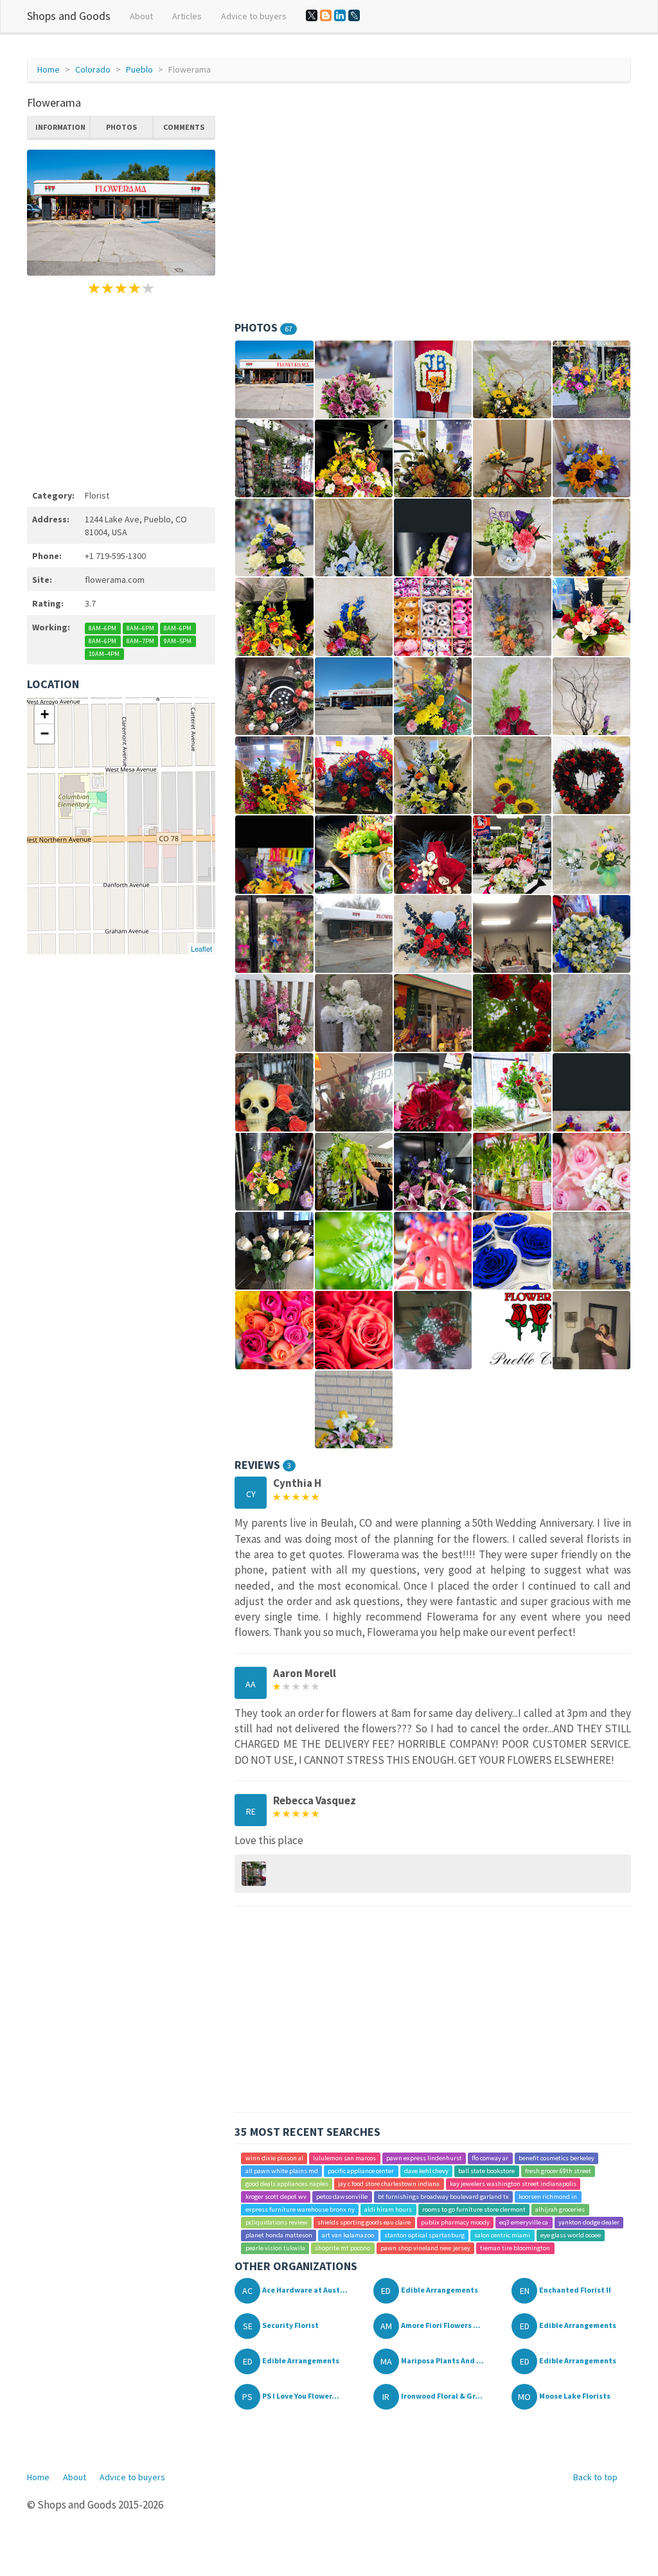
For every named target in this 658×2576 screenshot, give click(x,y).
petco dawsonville (342, 2197)
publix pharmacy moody (455, 2222)
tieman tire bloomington (515, 2248)
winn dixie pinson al (274, 2158)
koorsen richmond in (548, 2197)
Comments (184, 127)
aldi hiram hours (388, 2209)
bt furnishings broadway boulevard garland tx (443, 2197)
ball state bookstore (486, 2171)
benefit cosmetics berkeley (556, 2158)
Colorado (93, 69)
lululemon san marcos (344, 2158)
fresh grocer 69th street (558, 2171)
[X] (312, 15)
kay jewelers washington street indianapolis (513, 2184)
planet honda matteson (279, 2235)
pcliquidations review (277, 2222)
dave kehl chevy (426, 2171)
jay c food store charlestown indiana (389, 2184)
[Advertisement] (121, 390)
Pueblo (139, 69)
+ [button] (45, 714)
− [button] (45, 733)
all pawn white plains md (282, 2171)
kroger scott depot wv (276, 2197)
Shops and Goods (69, 16)
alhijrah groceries (560, 2209)
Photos (121, 127)
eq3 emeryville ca (524, 2222)
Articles (187, 16)
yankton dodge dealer (589, 2222)
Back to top (595, 2477)
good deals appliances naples (287, 2184)
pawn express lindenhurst (424, 2158)
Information (60, 127)
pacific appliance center (361, 2171)
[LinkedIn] (340, 15)
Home (49, 69)
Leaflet (201, 948)
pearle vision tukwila (275, 2248)
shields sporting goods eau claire (364, 2222)
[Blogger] (326, 15)
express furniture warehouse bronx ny (300, 2209)
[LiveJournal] (354, 15)
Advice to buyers (254, 16)
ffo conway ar (490, 2158)
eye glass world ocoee (571, 2235)
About (141, 16)
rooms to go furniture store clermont (474, 2209)
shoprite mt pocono (342, 2248)
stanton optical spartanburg (424, 2235)
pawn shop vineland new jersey (425, 2248)
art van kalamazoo (348, 2235)
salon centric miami (502, 2235)
